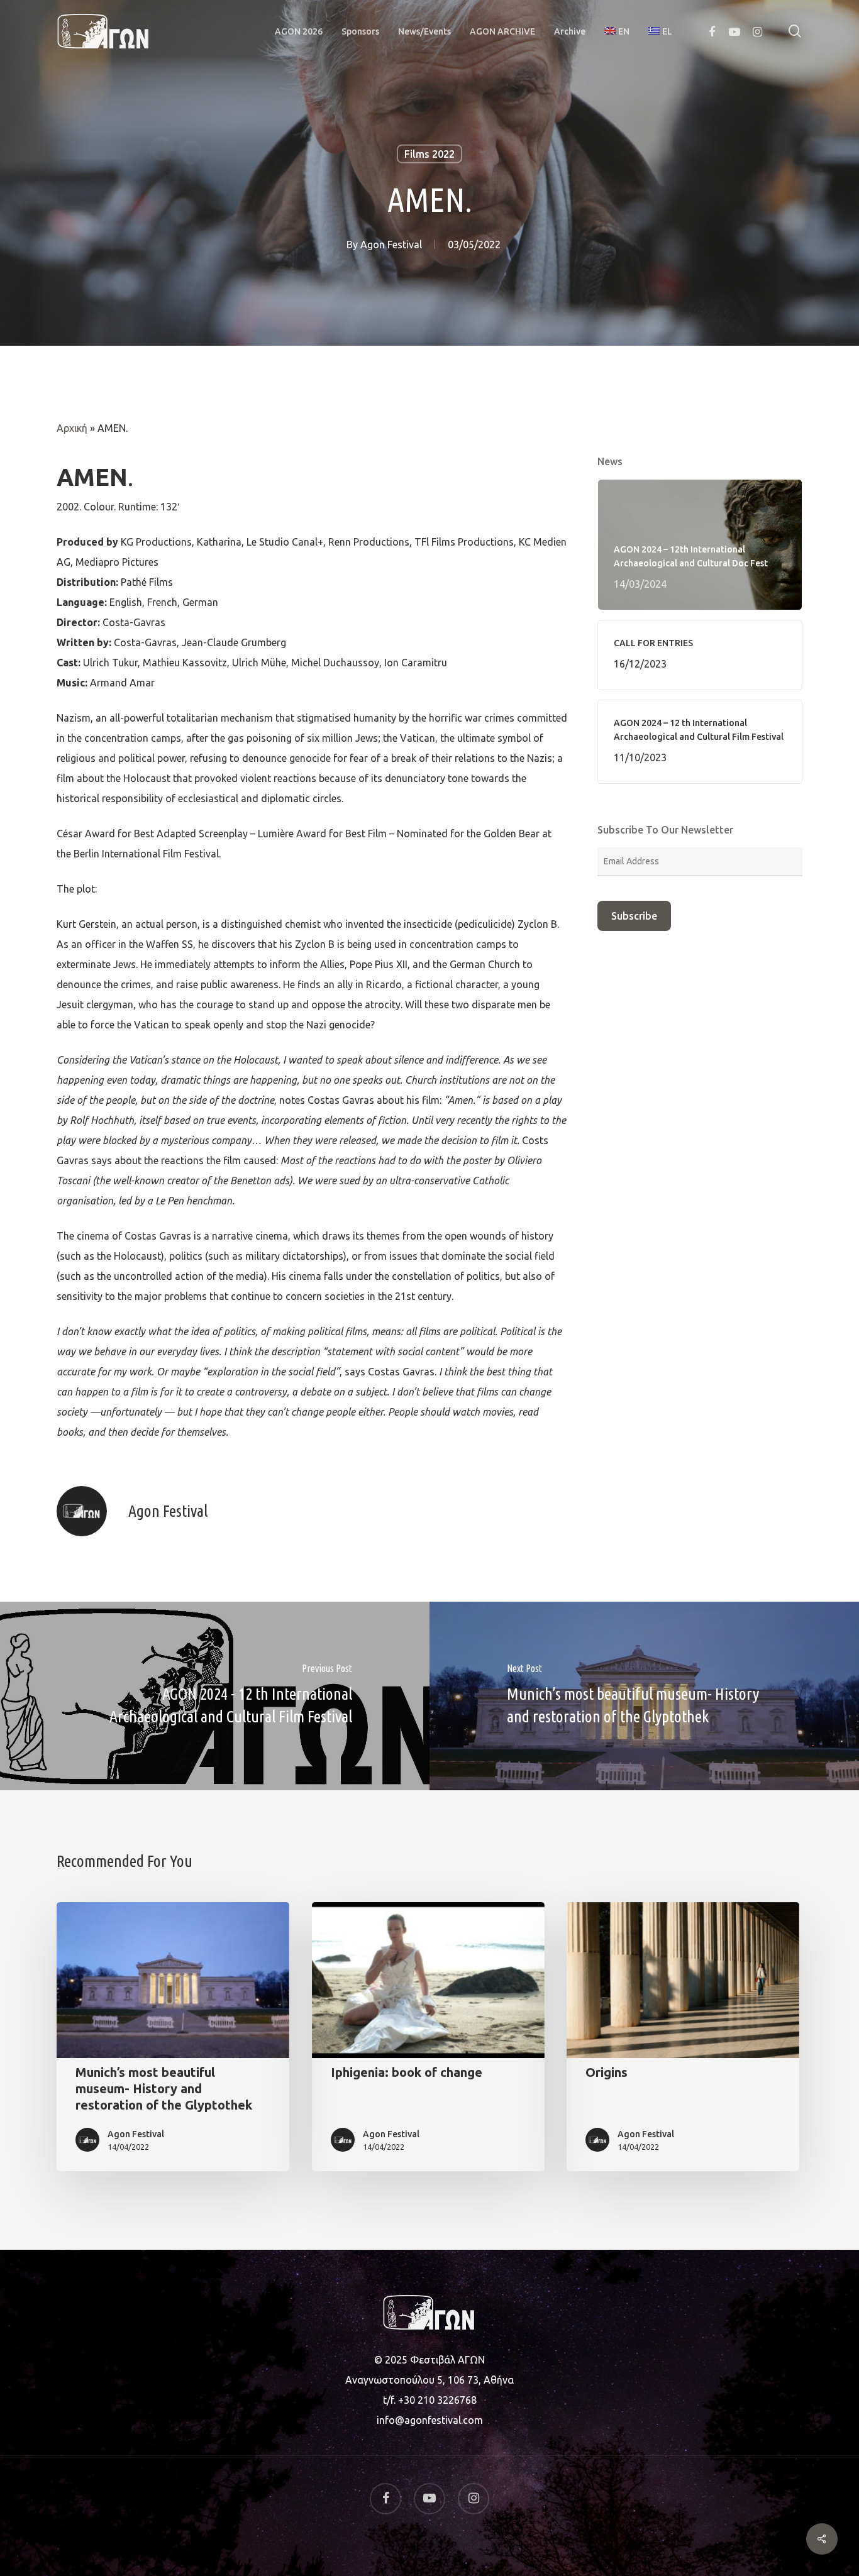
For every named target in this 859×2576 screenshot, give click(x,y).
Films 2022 (429, 154)
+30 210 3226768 (437, 2400)
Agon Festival (391, 244)
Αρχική (72, 428)
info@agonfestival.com (430, 2420)
